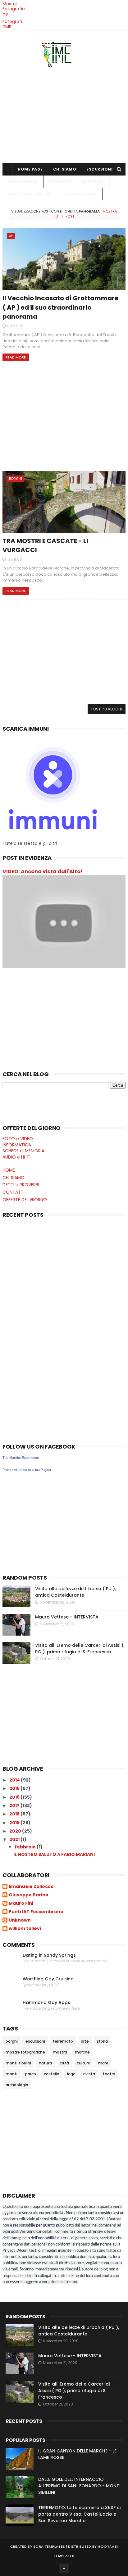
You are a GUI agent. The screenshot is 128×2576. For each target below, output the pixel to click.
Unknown (20, 1920)
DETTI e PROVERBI (21, 1185)
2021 (15, 1839)
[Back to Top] (64, 2568)
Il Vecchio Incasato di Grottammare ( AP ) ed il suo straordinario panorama (60, 307)
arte (85, 2041)
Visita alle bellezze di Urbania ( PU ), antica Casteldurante (75, 1592)
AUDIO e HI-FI (16, 1157)
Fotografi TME (12, 24)
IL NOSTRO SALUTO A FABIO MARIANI (54, 1854)
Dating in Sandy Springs (49, 1955)
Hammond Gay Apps (46, 2003)
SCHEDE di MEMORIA (23, 1151)
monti (11, 2074)
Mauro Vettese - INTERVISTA (67, 1617)
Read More (16, 357)
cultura (84, 2063)
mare (103, 2063)
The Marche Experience (21, 1458)
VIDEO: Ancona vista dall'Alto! (43, 871)
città (64, 2063)
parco (31, 2074)
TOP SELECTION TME (30, 194)
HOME (9, 1170)
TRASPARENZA (23, 182)
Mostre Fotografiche (14, 9)
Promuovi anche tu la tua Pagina (27, 1470)
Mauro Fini (21, 1904)
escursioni (35, 2041)
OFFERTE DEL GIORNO (25, 1200)
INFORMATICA (17, 1145)
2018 (15, 1814)
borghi (16, 479)
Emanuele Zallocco (31, 1887)
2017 (15, 1806)
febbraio (26, 1847)
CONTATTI (60, 182)
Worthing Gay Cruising (48, 1979)
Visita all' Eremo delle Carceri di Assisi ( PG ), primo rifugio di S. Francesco (79, 1649)
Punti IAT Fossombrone (36, 1912)
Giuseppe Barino (29, 1895)
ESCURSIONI (99, 169)
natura (45, 2063)
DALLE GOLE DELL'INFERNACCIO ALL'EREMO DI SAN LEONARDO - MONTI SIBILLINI (79, 2486)
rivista (89, 2074)
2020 (16, 1831)
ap (11, 236)
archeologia (17, 2085)
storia (102, 2041)
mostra (60, 2052)
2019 (15, 1823)
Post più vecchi (107, 709)
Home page (30, 169)
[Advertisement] (64, 113)
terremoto (63, 2041)
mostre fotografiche (25, 2052)
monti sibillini (18, 2063)
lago (71, 2074)
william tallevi (25, 1929)
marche (82, 2052)
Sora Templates (49, 2546)
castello (52, 2074)
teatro (109, 2074)
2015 (15, 1788)
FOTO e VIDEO (18, 1139)
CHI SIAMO (65, 169)
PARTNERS (93, 182)
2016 (15, 1797)
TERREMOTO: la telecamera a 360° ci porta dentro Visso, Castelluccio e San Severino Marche (79, 2514)
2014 (15, 1780)
